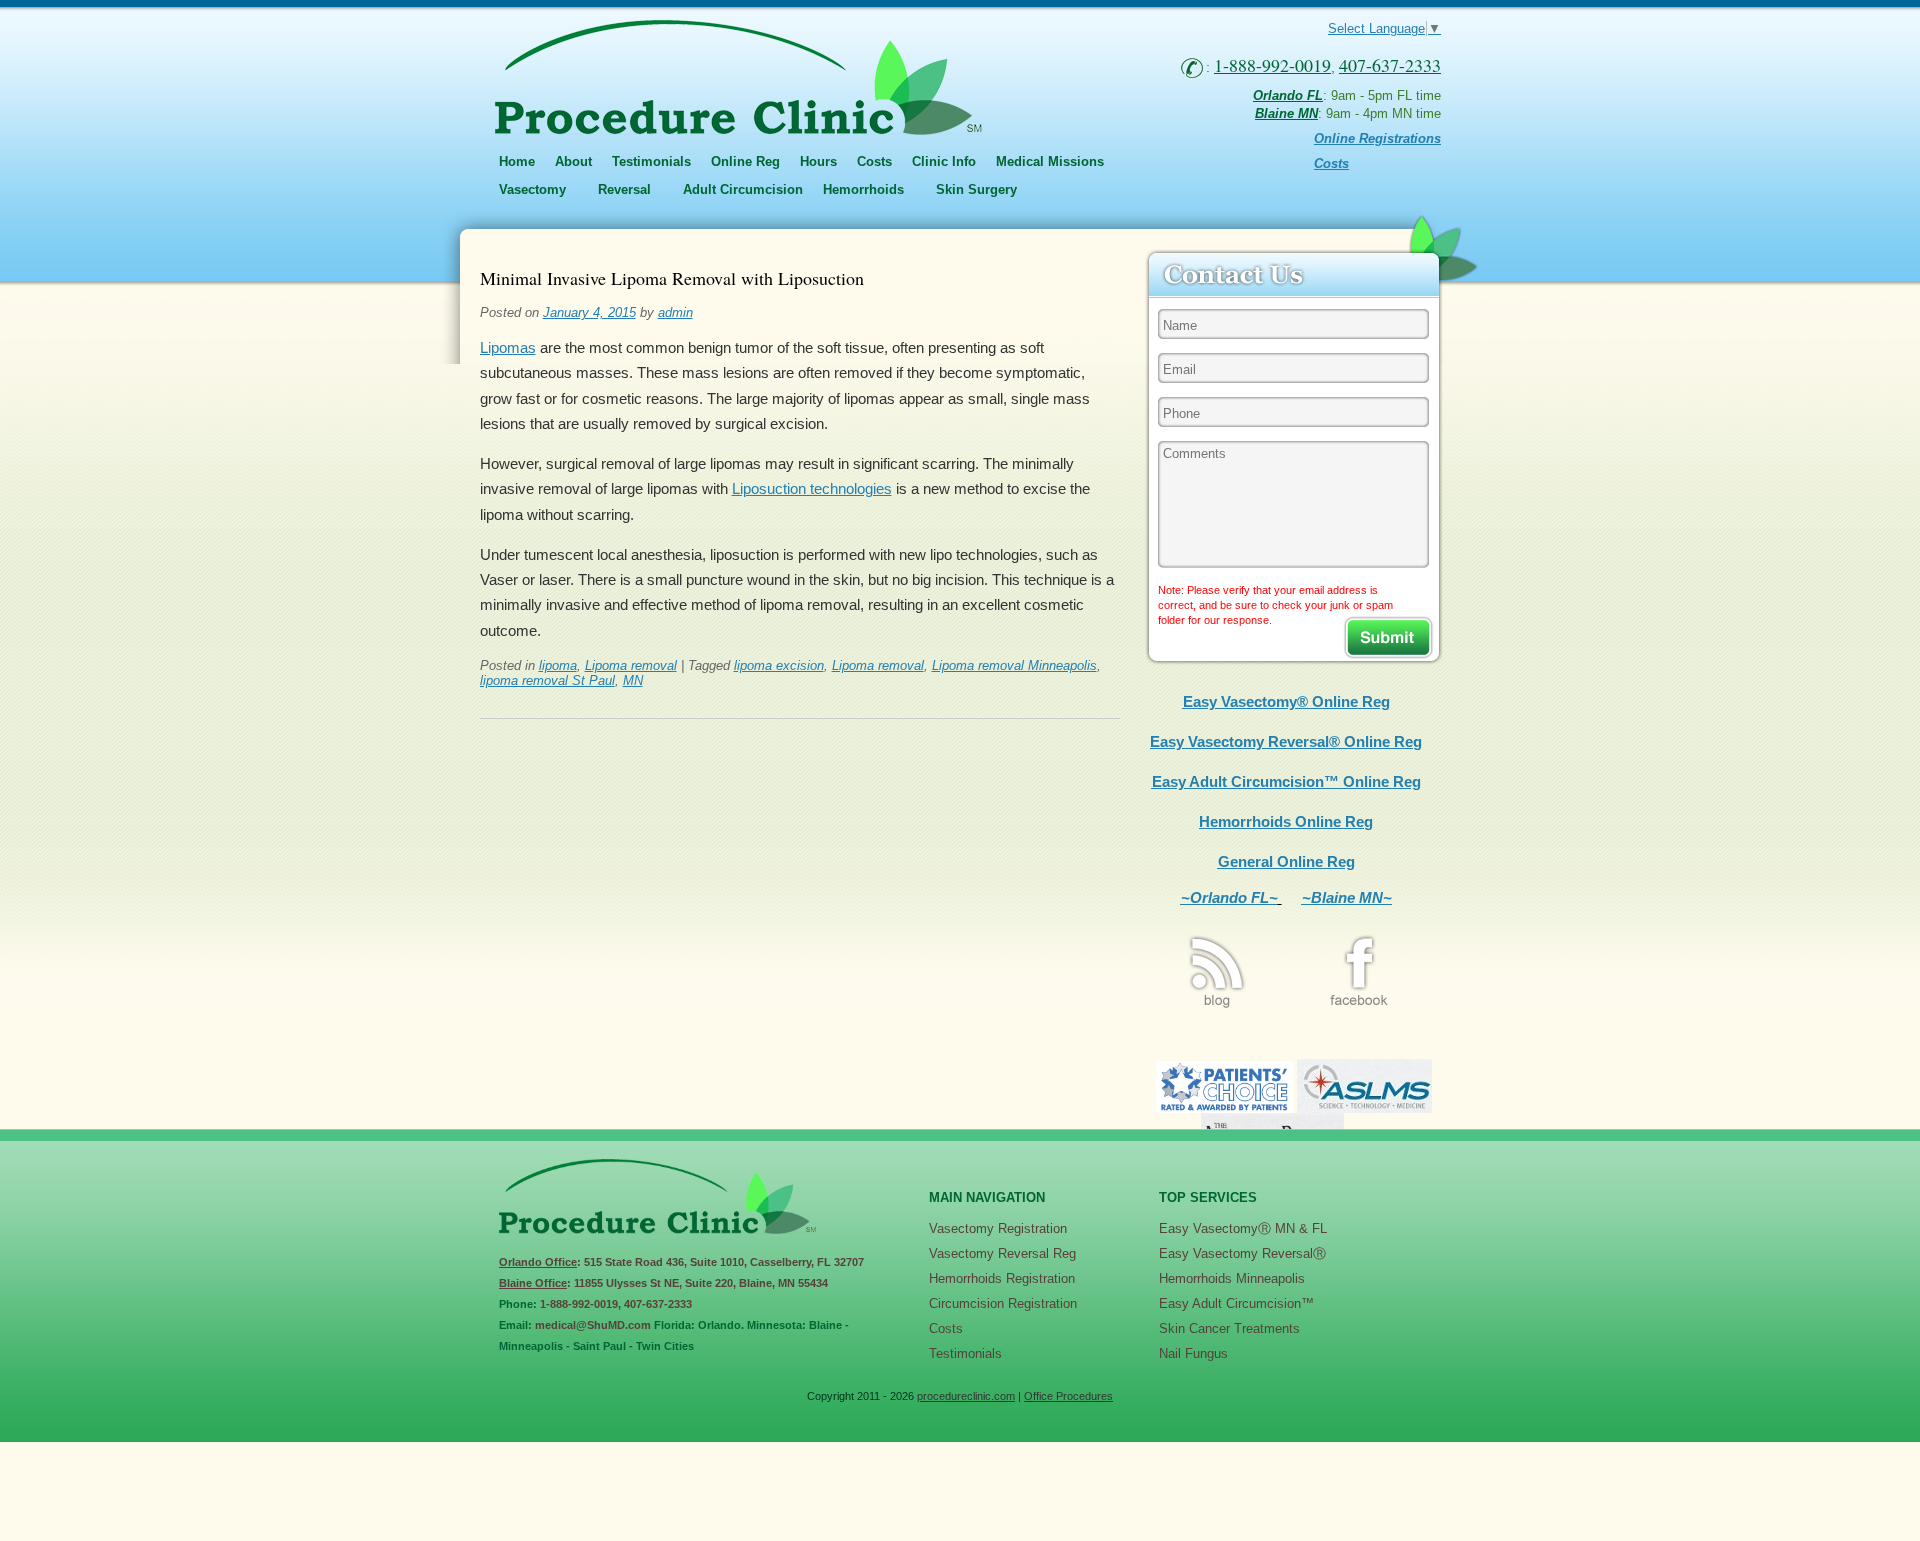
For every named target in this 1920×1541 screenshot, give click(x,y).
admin (675, 312)
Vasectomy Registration (998, 1228)
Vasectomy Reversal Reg (1002, 1253)
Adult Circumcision (743, 189)
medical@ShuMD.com (593, 1325)
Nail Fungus (1193, 1353)
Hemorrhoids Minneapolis (1232, 1278)
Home (517, 161)
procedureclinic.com (966, 1396)
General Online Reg (1286, 861)
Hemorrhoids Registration (1002, 1278)
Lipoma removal (631, 665)
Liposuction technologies (812, 488)
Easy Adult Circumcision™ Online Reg (1286, 781)
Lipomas (508, 347)
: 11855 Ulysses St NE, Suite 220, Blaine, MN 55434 (663, 1283)
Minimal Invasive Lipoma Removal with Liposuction (672, 278)
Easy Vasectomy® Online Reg (1286, 701)
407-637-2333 (658, 1304)
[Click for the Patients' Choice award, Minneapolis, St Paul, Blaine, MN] (1224, 1107)
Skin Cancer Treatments (1229, 1328)
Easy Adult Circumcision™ (1236, 1303)
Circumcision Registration (1003, 1303)
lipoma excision (779, 665)
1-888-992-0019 (579, 1304)
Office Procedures (1068, 1396)
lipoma (558, 665)
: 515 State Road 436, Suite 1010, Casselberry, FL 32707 (681, 1262)
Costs (874, 161)
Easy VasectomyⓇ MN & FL (1243, 1228)
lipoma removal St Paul (547, 680)
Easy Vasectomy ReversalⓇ (1242, 1253)
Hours (818, 161)
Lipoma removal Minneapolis (1014, 665)
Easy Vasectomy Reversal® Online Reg (1286, 741)
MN (633, 680)
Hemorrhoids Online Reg (1286, 821)
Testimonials (651, 161)
